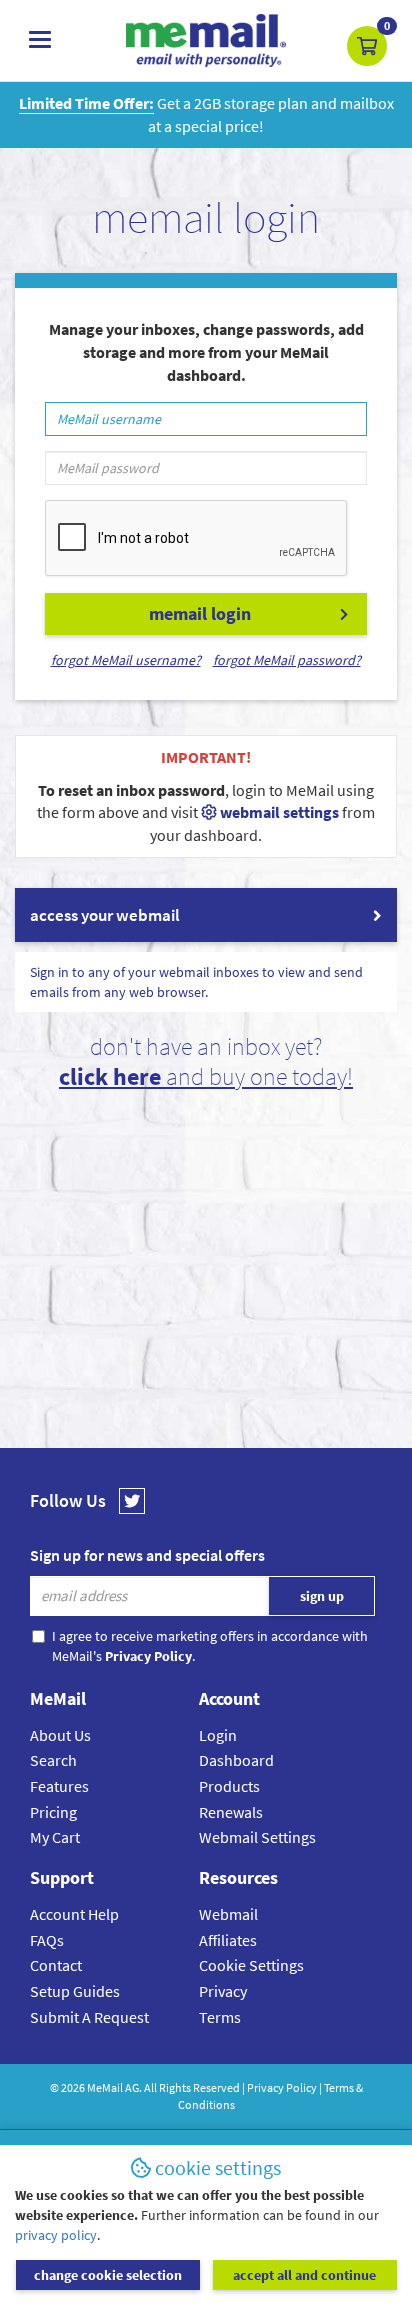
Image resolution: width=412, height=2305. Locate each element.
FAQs (47, 1940)
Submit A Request (89, 2017)
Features (59, 1786)
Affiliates (228, 1940)
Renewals (231, 1812)
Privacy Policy (282, 2087)
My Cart (55, 1837)
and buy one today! (206, 1076)
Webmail (228, 1914)
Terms (220, 2017)
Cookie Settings (251, 1965)
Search (53, 1760)
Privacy (223, 1991)
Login (218, 1735)
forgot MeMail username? (126, 660)
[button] (367, 46)
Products (229, 1786)
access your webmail (105, 915)
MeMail (105, 2087)
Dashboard (236, 1760)
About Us (60, 1735)
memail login (200, 613)
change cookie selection (108, 2275)
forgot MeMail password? (287, 660)
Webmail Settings (257, 1837)
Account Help (74, 1914)
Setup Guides (75, 1991)
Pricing (53, 1812)
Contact (56, 1965)
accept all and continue (304, 2275)
